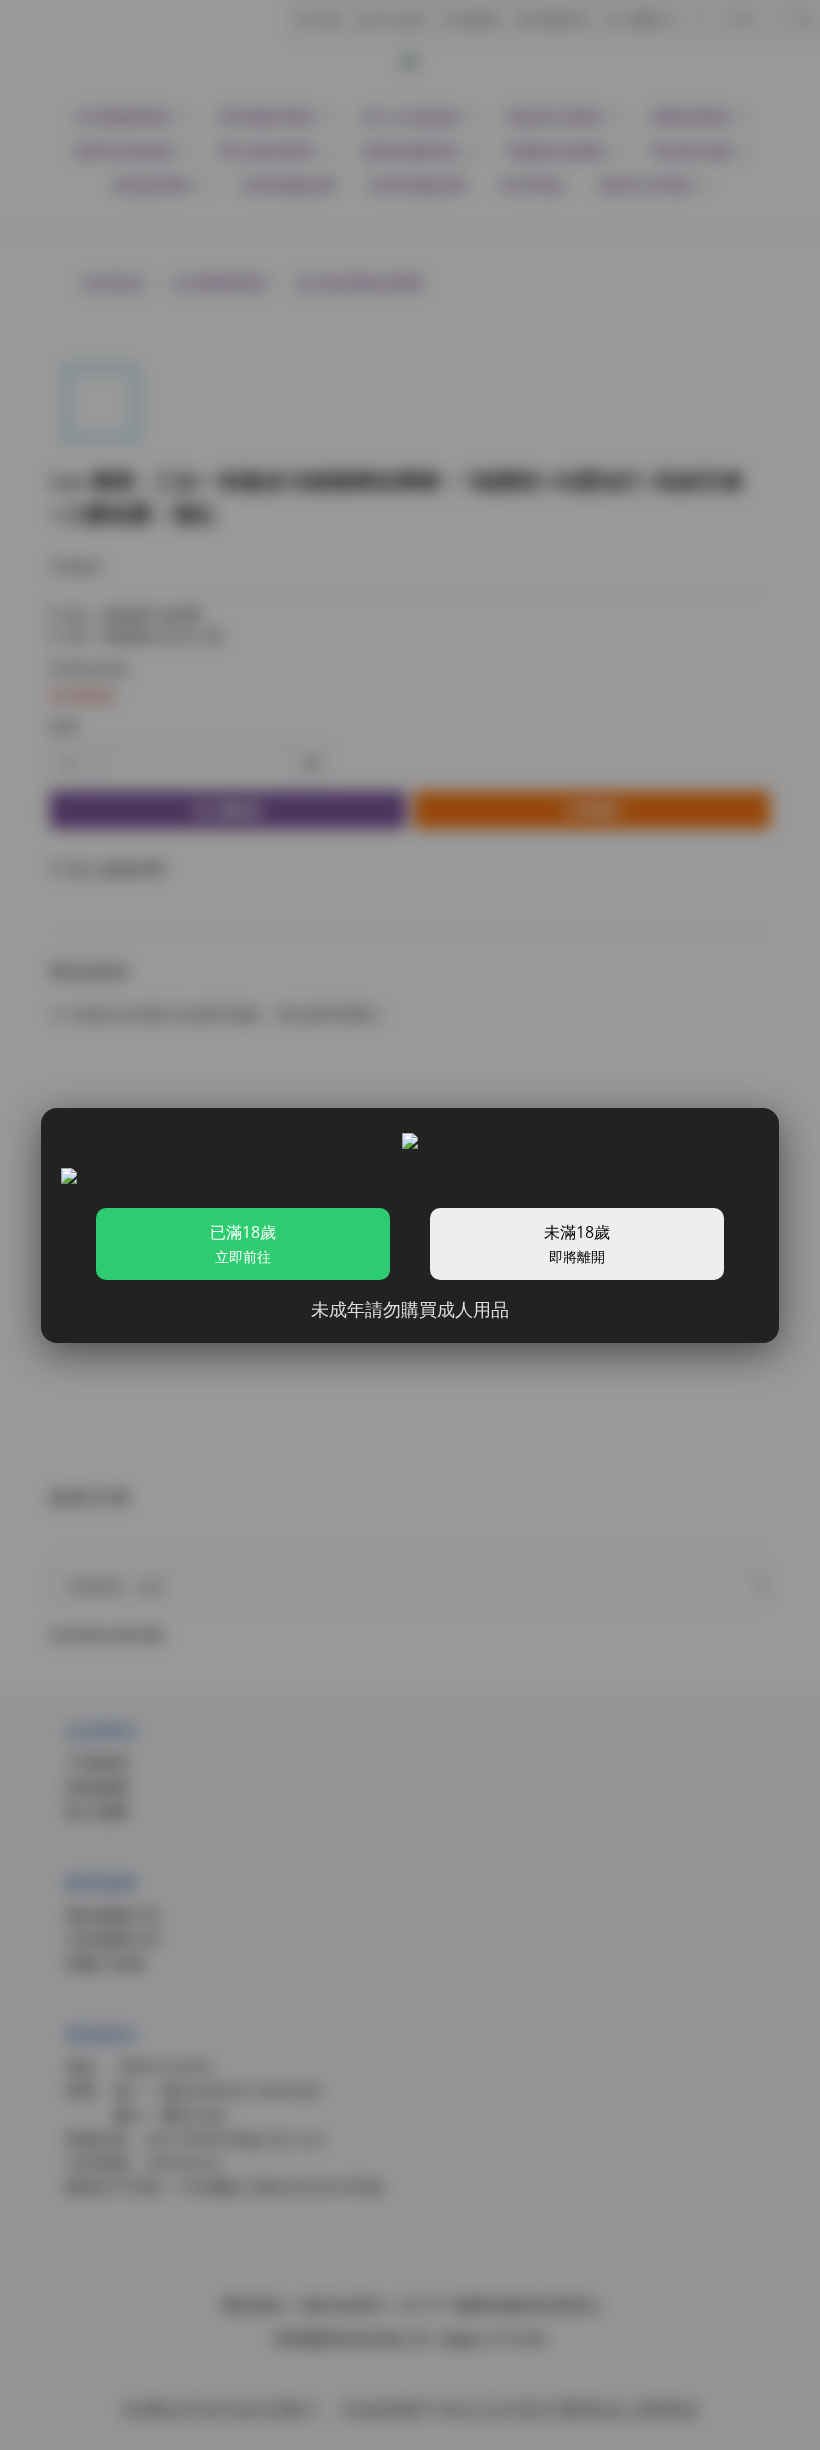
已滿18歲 (243, 1243)
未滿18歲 (577, 1243)
